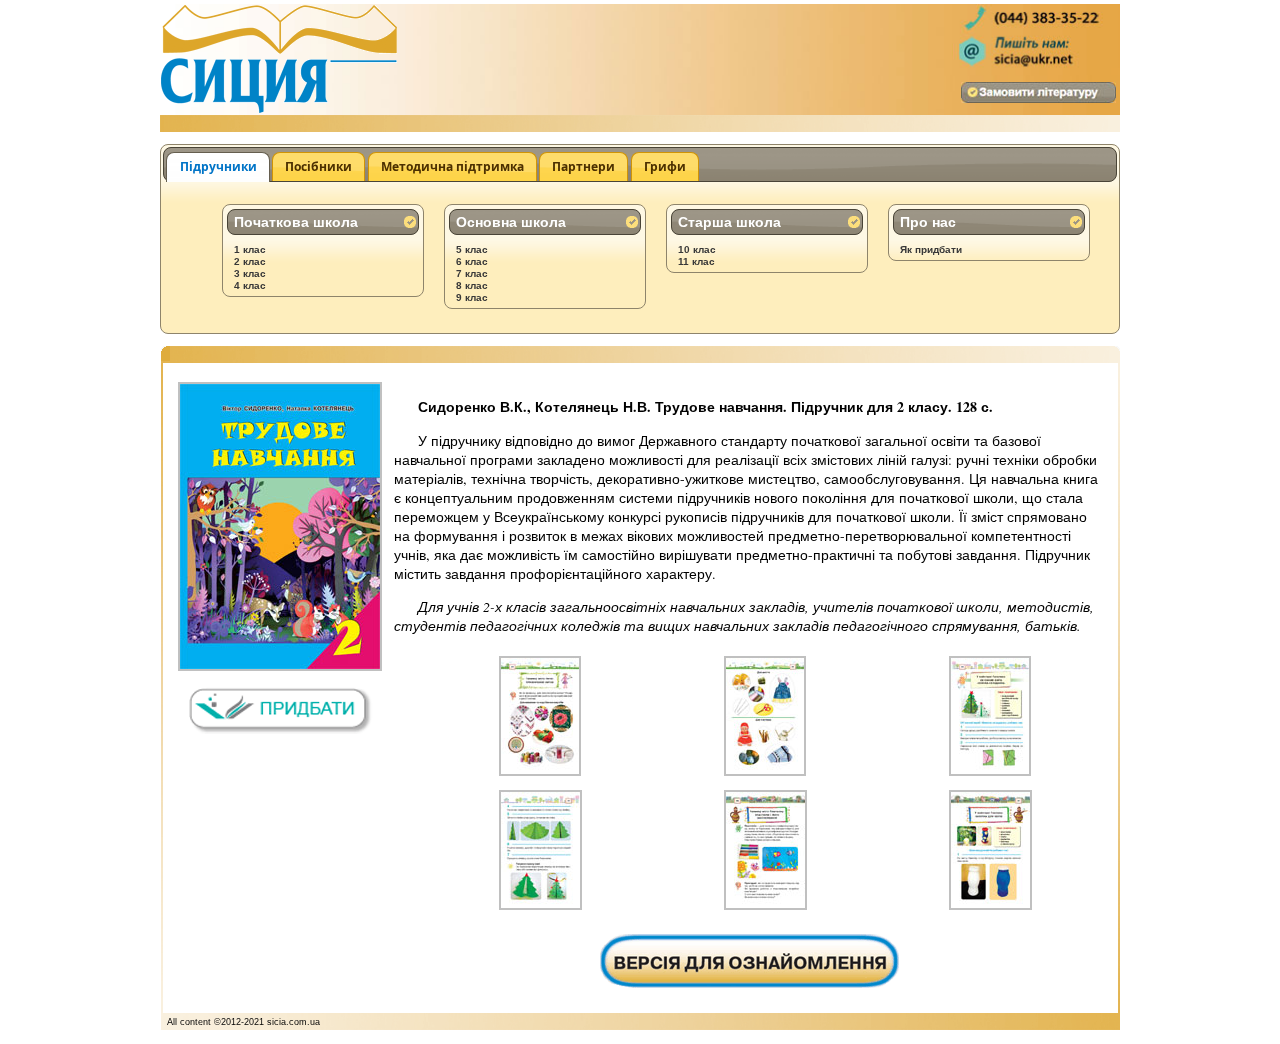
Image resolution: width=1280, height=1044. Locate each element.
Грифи (665, 166)
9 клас (472, 297)
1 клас (250, 249)
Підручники (218, 166)
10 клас (697, 249)
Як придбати (931, 249)
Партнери (583, 166)
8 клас (472, 285)
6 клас (472, 261)
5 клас (472, 249)
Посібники (318, 166)
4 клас (250, 285)
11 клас (696, 261)
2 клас (250, 261)
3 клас (250, 273)
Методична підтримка (452, 166)
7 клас (472, 273)
